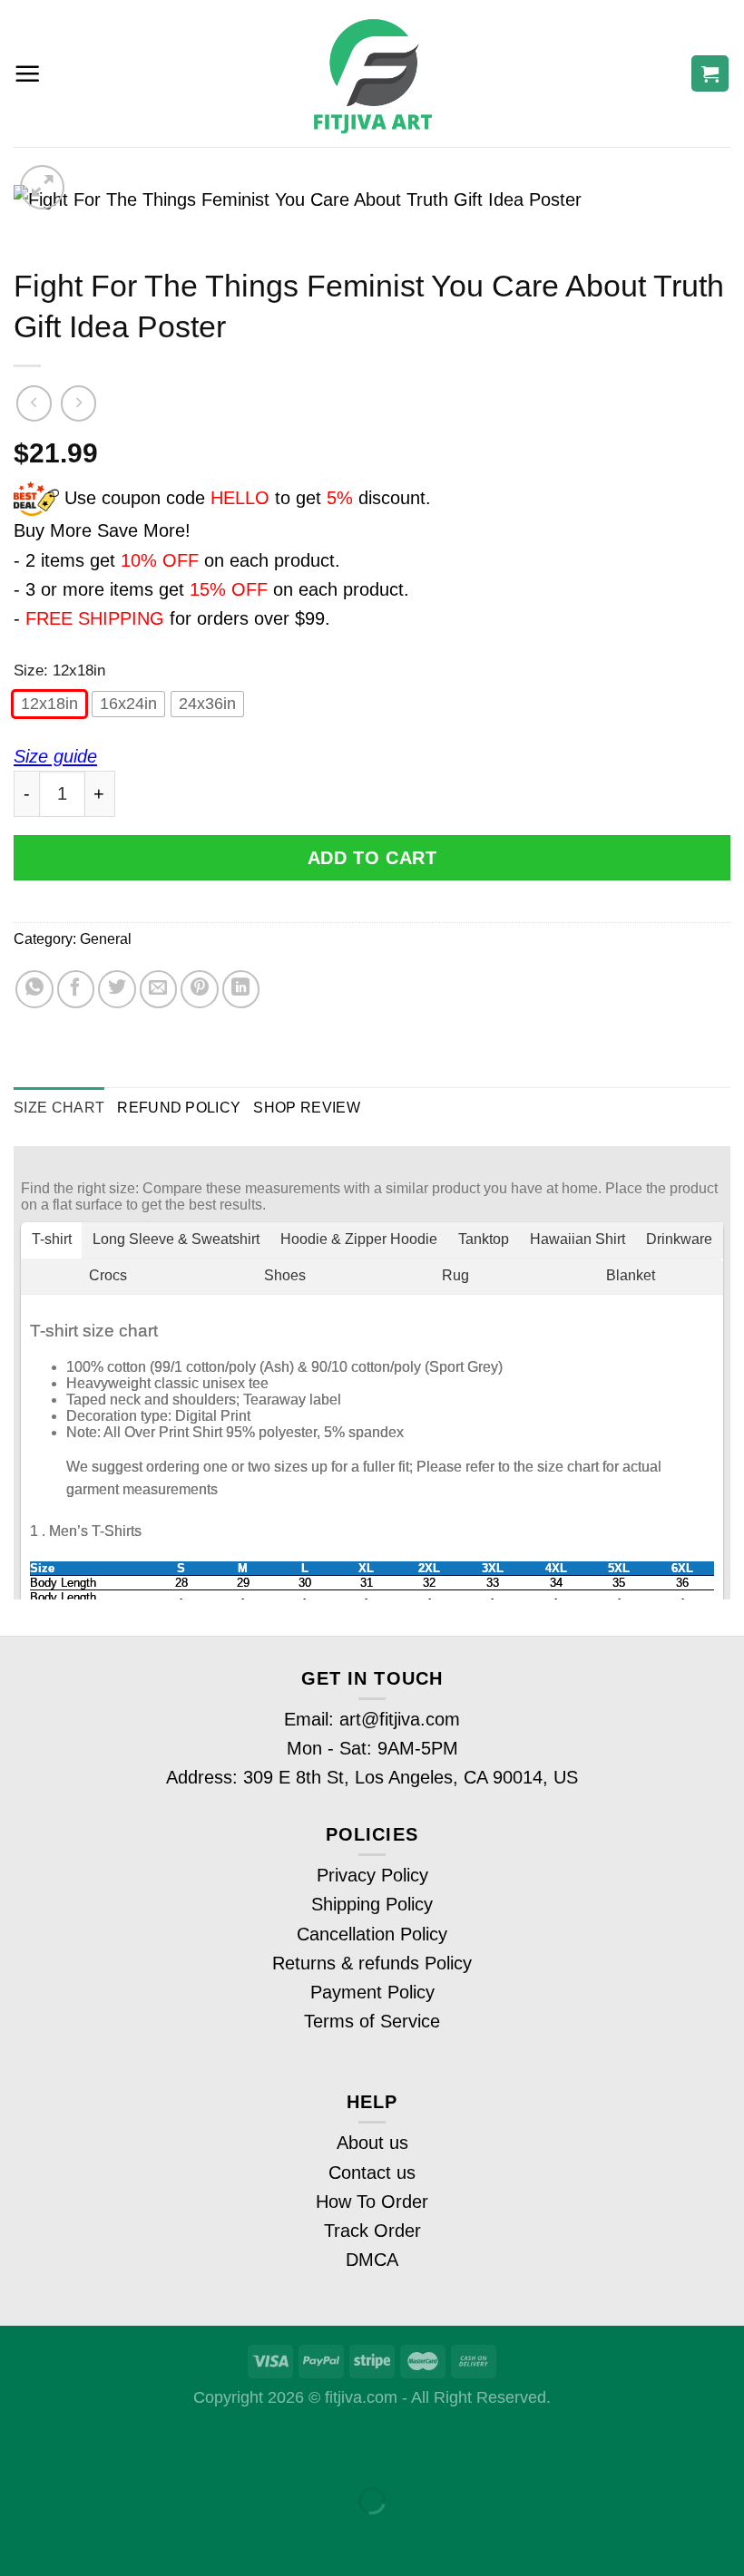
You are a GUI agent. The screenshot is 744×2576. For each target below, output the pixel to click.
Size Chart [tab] (59, 1107)
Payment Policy (372, 1992)
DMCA (372, 2260)
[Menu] (28, 74)
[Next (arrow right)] (89, 2537)
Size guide (55, 756)
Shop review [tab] (307, 1107)
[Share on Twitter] (117, 989)
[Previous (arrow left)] (22, 2537)
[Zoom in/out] (89, 2447)
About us (372, 2143)
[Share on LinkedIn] (241, 989)
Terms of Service (372, 2021)
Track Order (372, 2231)
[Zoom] (42, 187)
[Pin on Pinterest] (200, 989)
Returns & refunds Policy (372, 1963)
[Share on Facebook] (76, 989)
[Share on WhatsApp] (34, 989)
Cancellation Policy (372, 1934)
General (106, 938)
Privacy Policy (372, 1875)
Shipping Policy (372, 1904)
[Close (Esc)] (22, 2447)
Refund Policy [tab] (179, 1107)
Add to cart (372, 858)
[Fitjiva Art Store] (372, 74)
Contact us (372, 2173)
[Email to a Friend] (159, 989)
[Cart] (710, 74)
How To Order (372, 2202)
